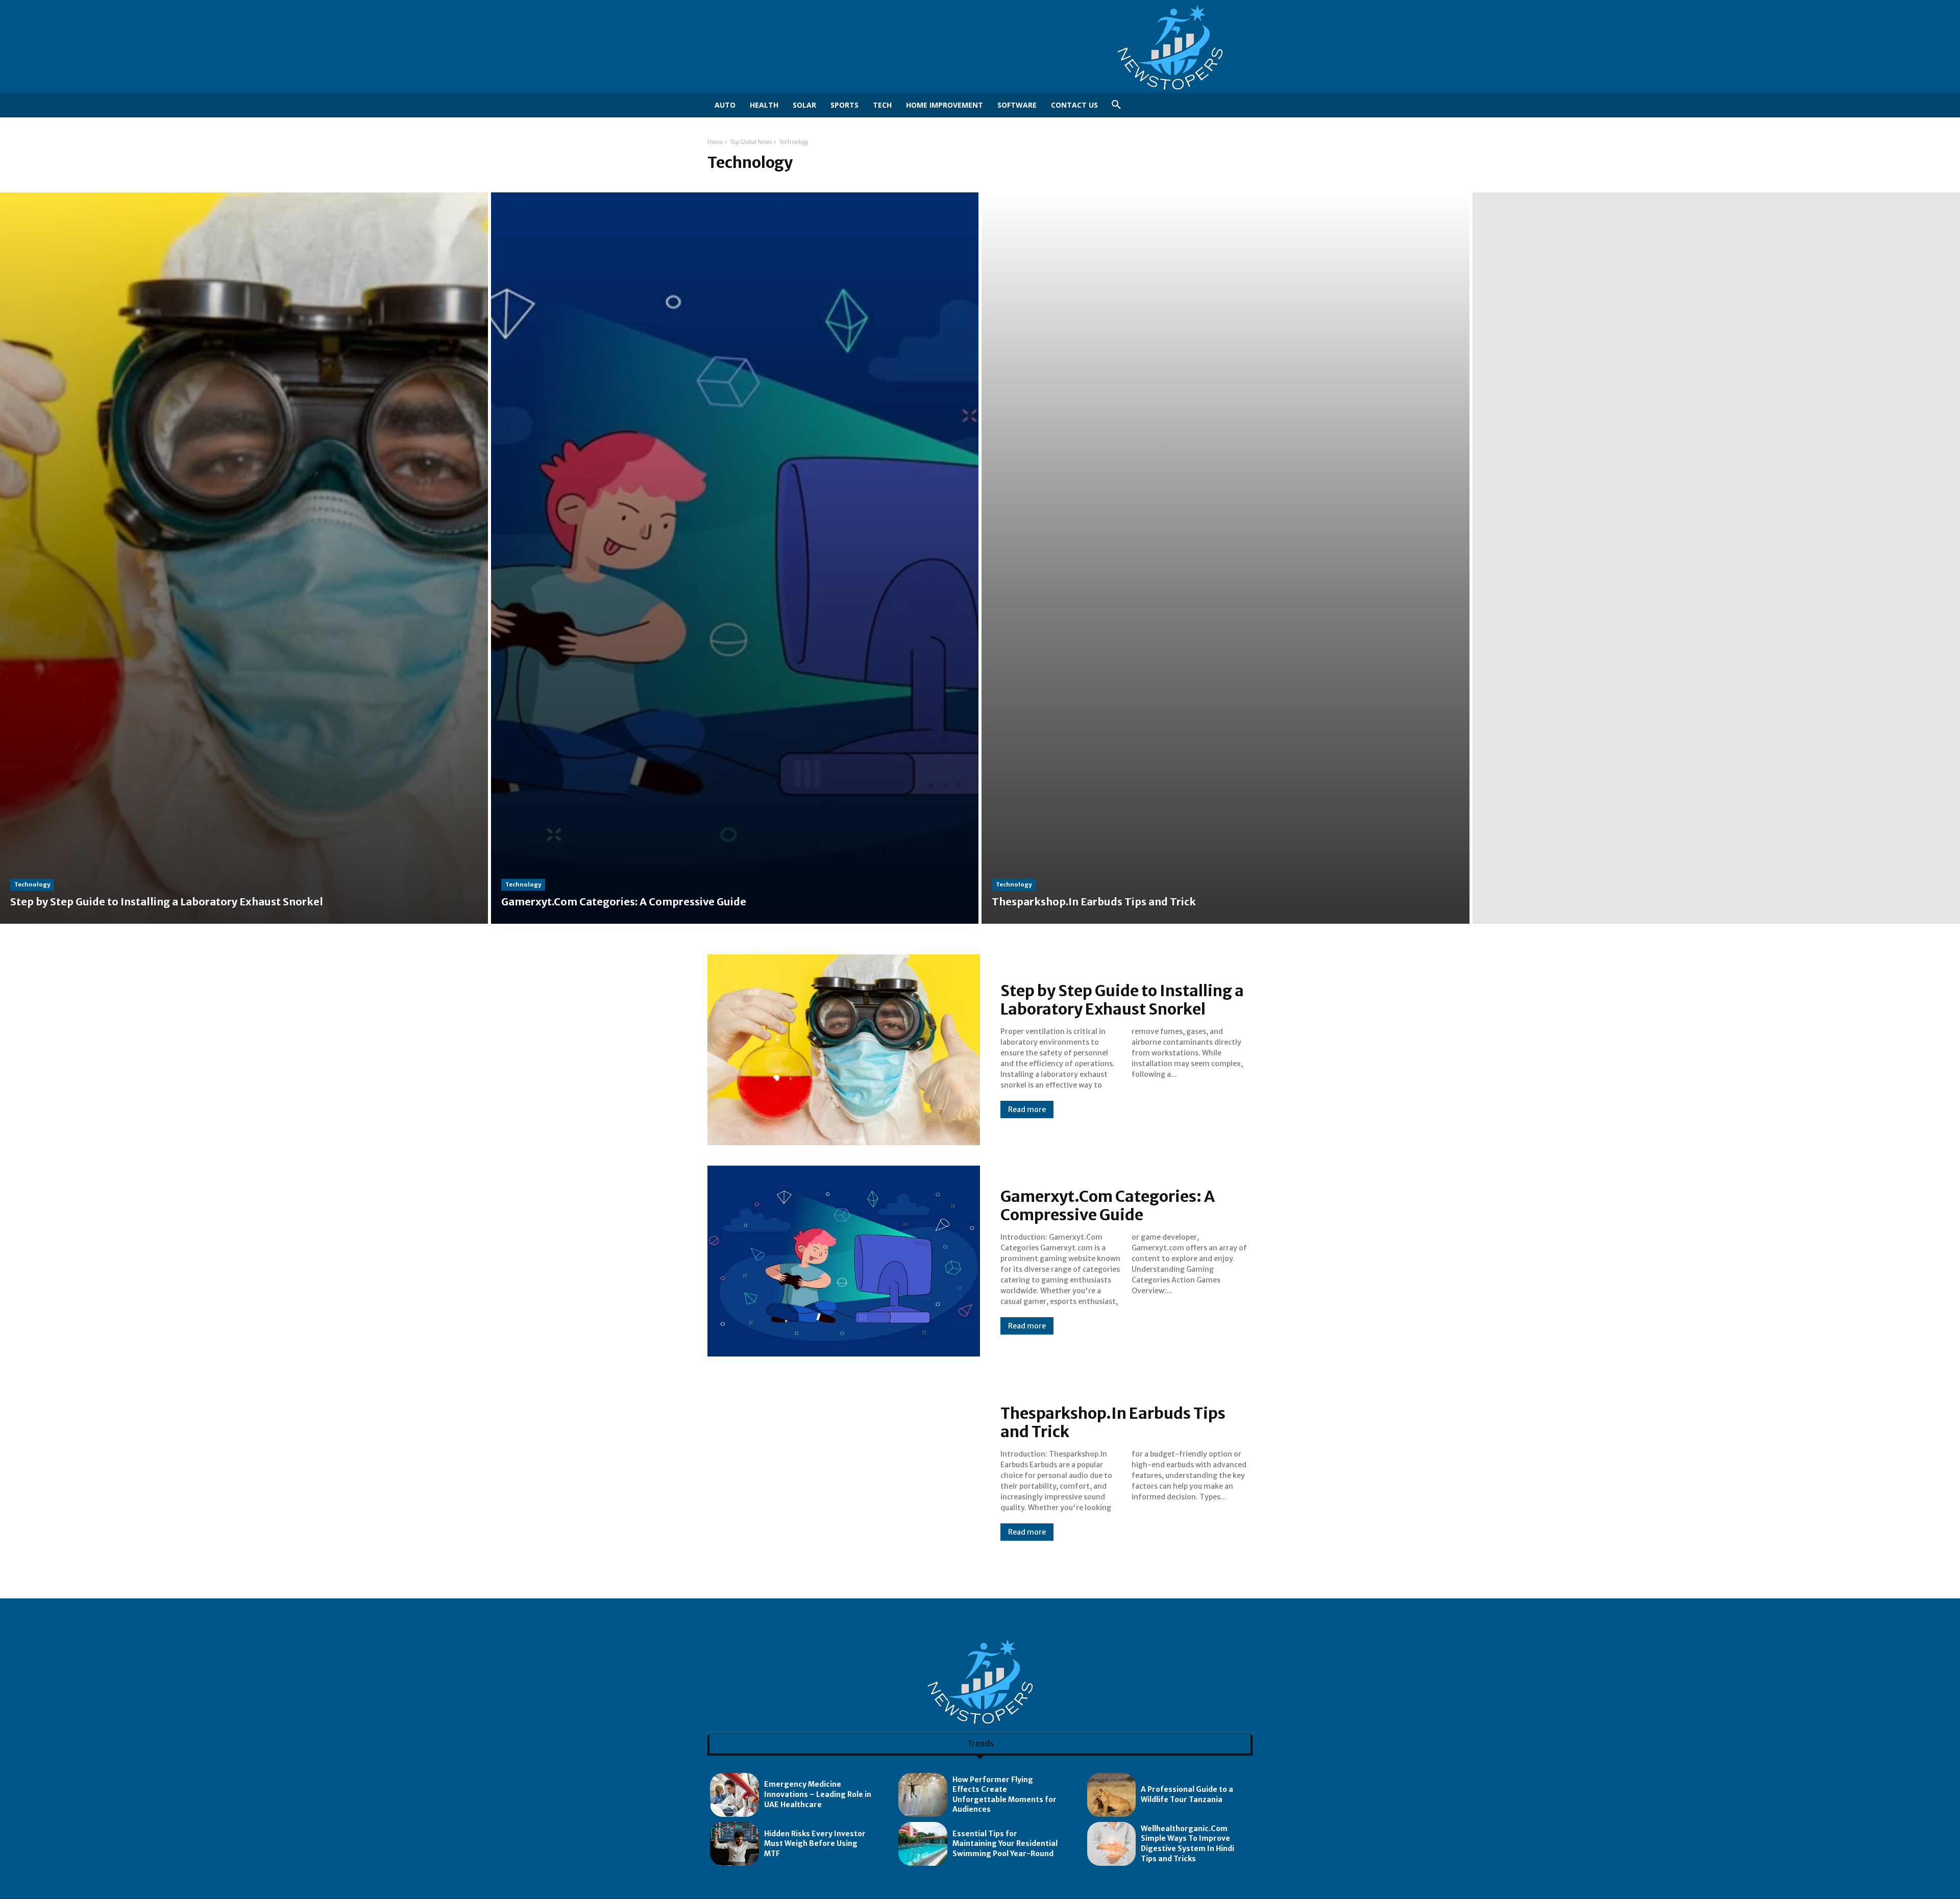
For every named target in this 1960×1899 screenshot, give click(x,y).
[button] (1116, 105)
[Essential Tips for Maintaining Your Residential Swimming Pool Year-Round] (923, 1844)
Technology (32, 884)
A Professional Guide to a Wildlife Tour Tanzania (1187, 1794)
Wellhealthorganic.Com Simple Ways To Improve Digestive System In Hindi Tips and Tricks (1187, 1844)
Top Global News (751, 142)
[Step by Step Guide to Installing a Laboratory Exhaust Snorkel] (244, 558)
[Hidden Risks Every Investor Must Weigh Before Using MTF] (734, 1844)
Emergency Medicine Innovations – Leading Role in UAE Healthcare (818, 1794)
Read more (1027, 1109)
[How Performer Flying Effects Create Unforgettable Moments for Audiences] (923, 1795)
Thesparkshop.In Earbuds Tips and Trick (1113, 1422)
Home (715, 142)
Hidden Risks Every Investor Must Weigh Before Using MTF (815, 1844)
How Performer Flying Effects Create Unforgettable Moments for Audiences (1004, 1795)
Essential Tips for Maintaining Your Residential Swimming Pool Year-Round (1005, 1844)
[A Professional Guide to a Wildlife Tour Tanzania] (1112, 1795)
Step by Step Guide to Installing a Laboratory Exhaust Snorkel (1122, 1000)
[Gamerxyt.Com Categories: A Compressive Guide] (735, 558)
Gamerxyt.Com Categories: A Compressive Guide (1108, 1205)
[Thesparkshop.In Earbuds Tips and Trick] (1226, 558)
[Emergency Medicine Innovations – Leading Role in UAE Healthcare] (734, 1795)
